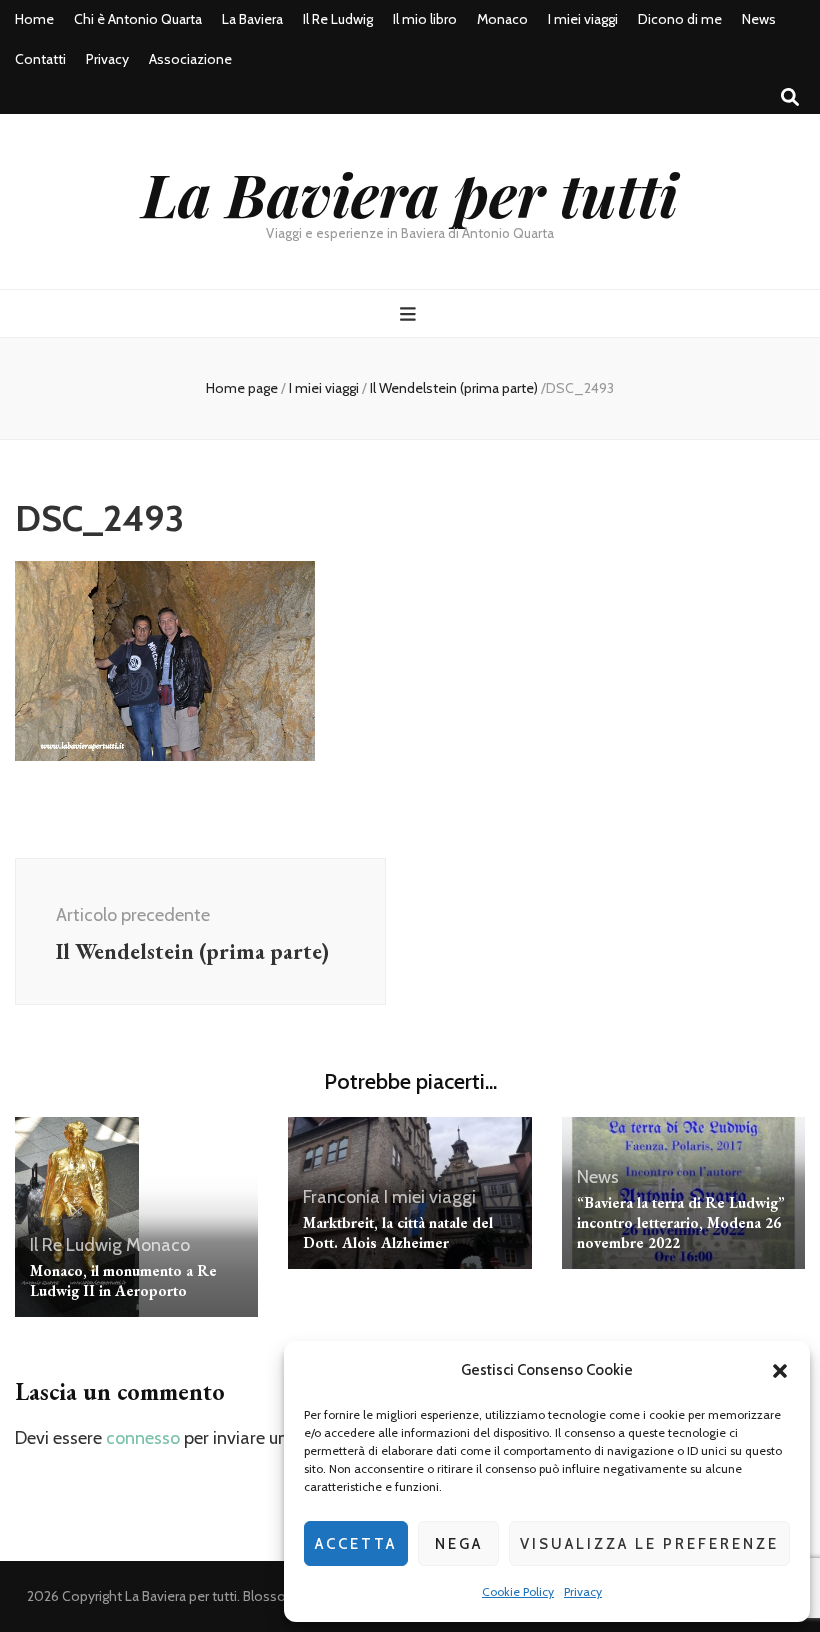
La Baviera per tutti (410, 193)
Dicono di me (680, 19)
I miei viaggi (583, 19)
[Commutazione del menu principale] (410, 314)
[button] (780, 1371)
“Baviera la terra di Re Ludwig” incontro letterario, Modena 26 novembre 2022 (681, 1222)
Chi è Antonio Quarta (138, 19)
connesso (143, 1438)
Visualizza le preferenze (649, 1544)
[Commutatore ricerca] (790, 97)
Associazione (190, 59)
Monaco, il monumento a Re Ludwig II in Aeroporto (123, 1280)
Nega (459, 1544)
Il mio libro (425, 19)
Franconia (341, 1197)
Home (34, 19)
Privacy (583, 1591)
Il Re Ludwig (338, 19)
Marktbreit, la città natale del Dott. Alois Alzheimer (398, 1232)
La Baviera (252, 19)
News (759, 19)
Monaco (502, 19)
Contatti (40, 59)
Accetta (356, 1544)
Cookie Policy (518, 1591)
